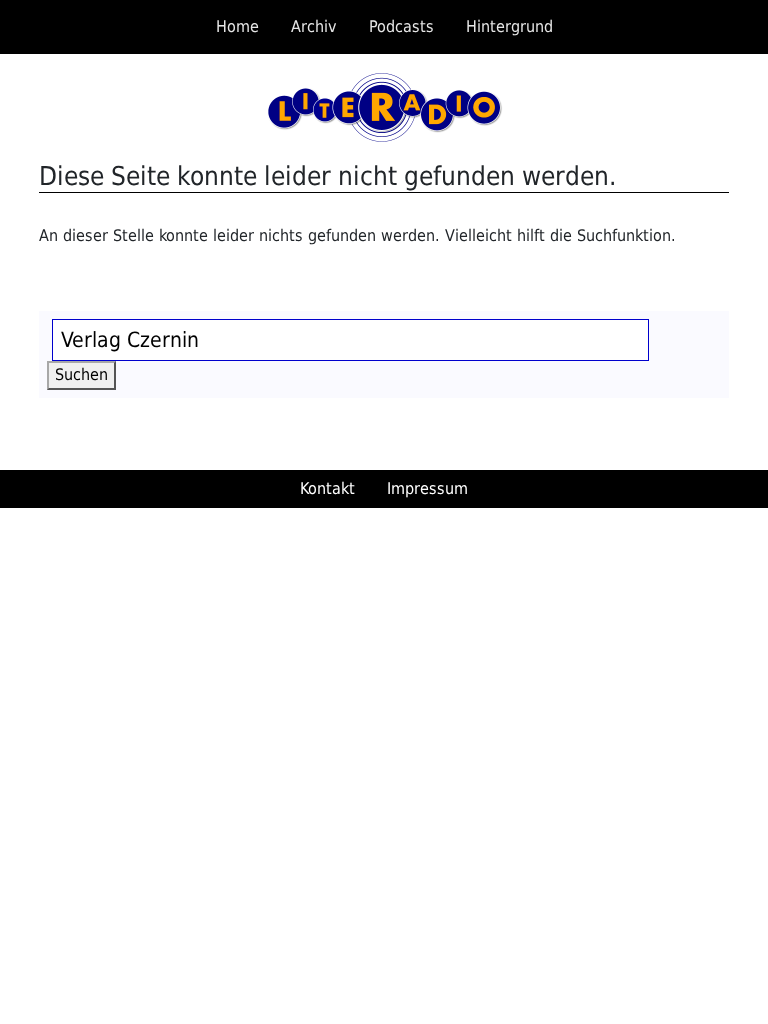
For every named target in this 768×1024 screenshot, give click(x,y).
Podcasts (401, 26)
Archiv (314, 26)
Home (237, 26)
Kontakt (327, 488)
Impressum (427, 488)
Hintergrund (509, 26)
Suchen (85, 374)
